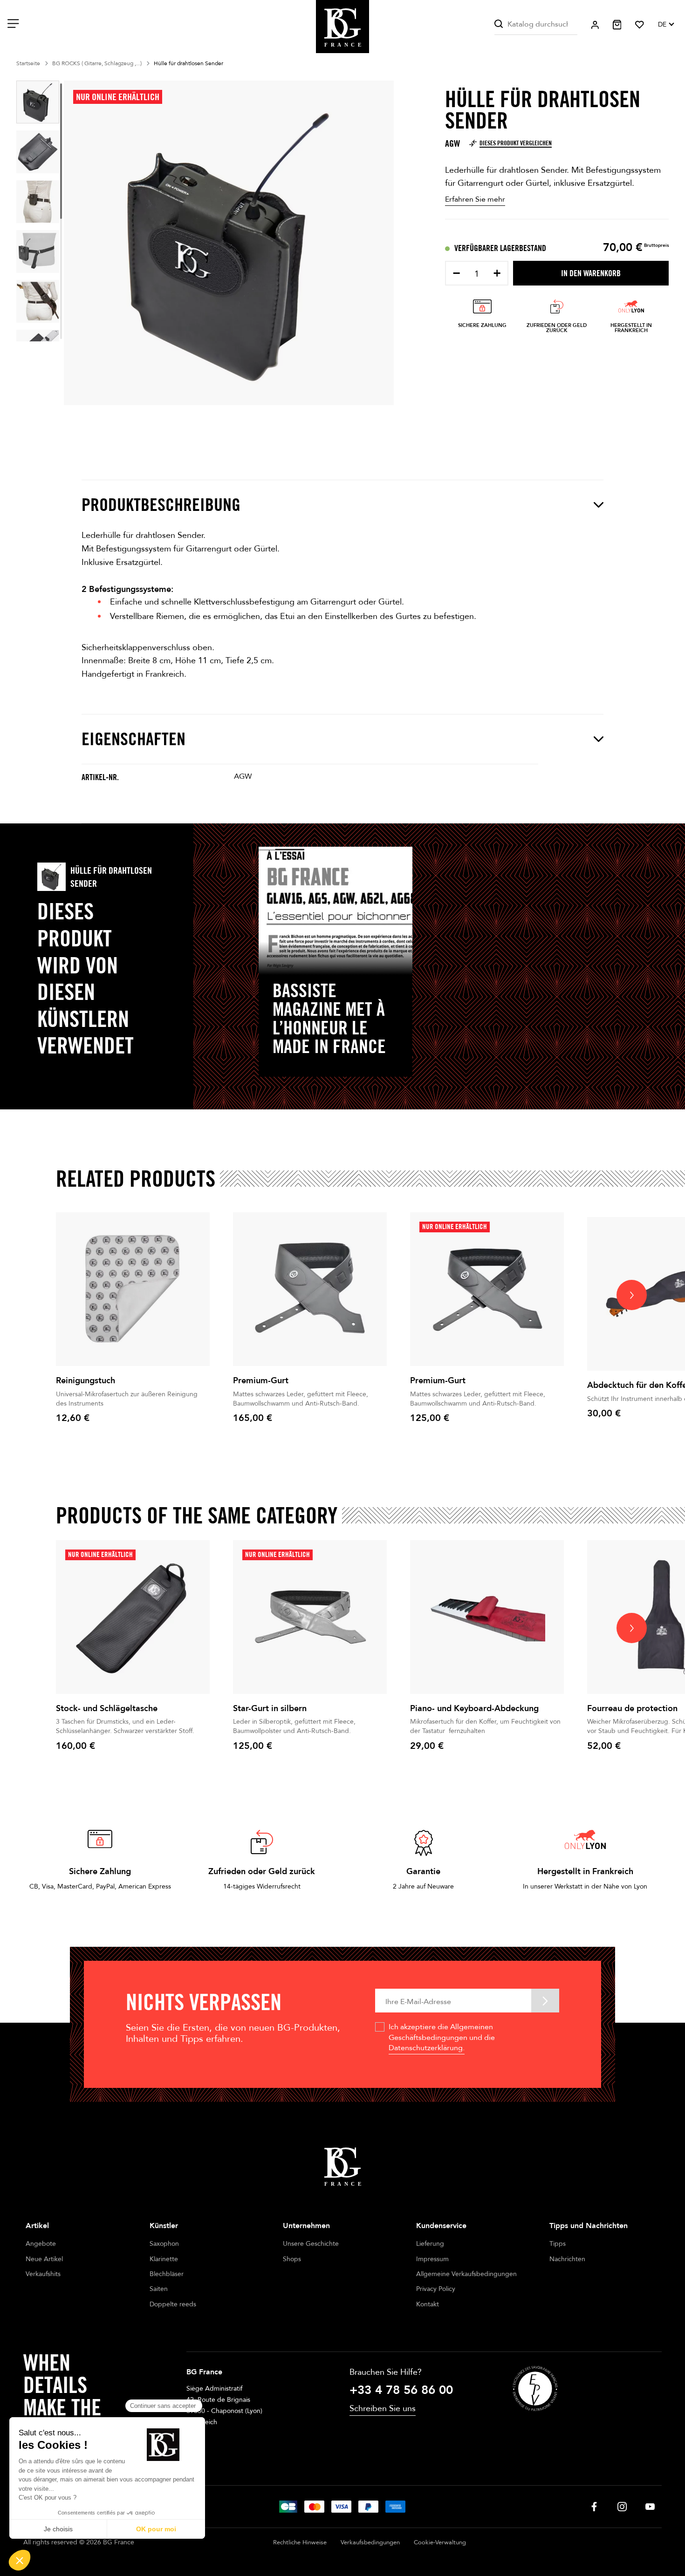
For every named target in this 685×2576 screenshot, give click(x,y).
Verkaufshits (43, 2274)
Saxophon (164, 2244)
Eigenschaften (134, 739)
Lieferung (430, 2244)
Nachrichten (567, 2259)
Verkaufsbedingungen (370, 2542)
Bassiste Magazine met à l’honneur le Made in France (329, 1018)
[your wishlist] (640, 25)
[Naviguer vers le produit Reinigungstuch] (133, 1289)
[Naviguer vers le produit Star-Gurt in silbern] (310, 1617)
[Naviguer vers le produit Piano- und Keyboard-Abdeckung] (487, 1617)
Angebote (41, 2244)
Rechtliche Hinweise (300, 2542)
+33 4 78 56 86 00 (401, 2390)
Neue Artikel (44, 2259)
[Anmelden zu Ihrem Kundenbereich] (595, 25)
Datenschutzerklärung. (427, 2048)
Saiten (159, 2289)
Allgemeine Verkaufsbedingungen (466, 2274)
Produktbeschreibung (161, 505)
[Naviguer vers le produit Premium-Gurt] (310, 1289)
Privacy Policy (436, 2289)
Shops (292, 2259)
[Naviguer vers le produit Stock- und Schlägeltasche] (133, 1617)
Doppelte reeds (173, 2304)
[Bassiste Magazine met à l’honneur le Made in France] (336, 911)
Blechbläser (167, 2274)
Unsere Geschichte (311, 2244)
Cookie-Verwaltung (440, 2542)
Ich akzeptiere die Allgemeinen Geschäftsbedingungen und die (442, 2037)
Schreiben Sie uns (383, 2409)
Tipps (558, 2244)
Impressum (432, 2259)
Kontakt (428, 2304)
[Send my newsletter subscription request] (545, 2001)
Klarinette (164, 2259)
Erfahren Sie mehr (475, 199)
